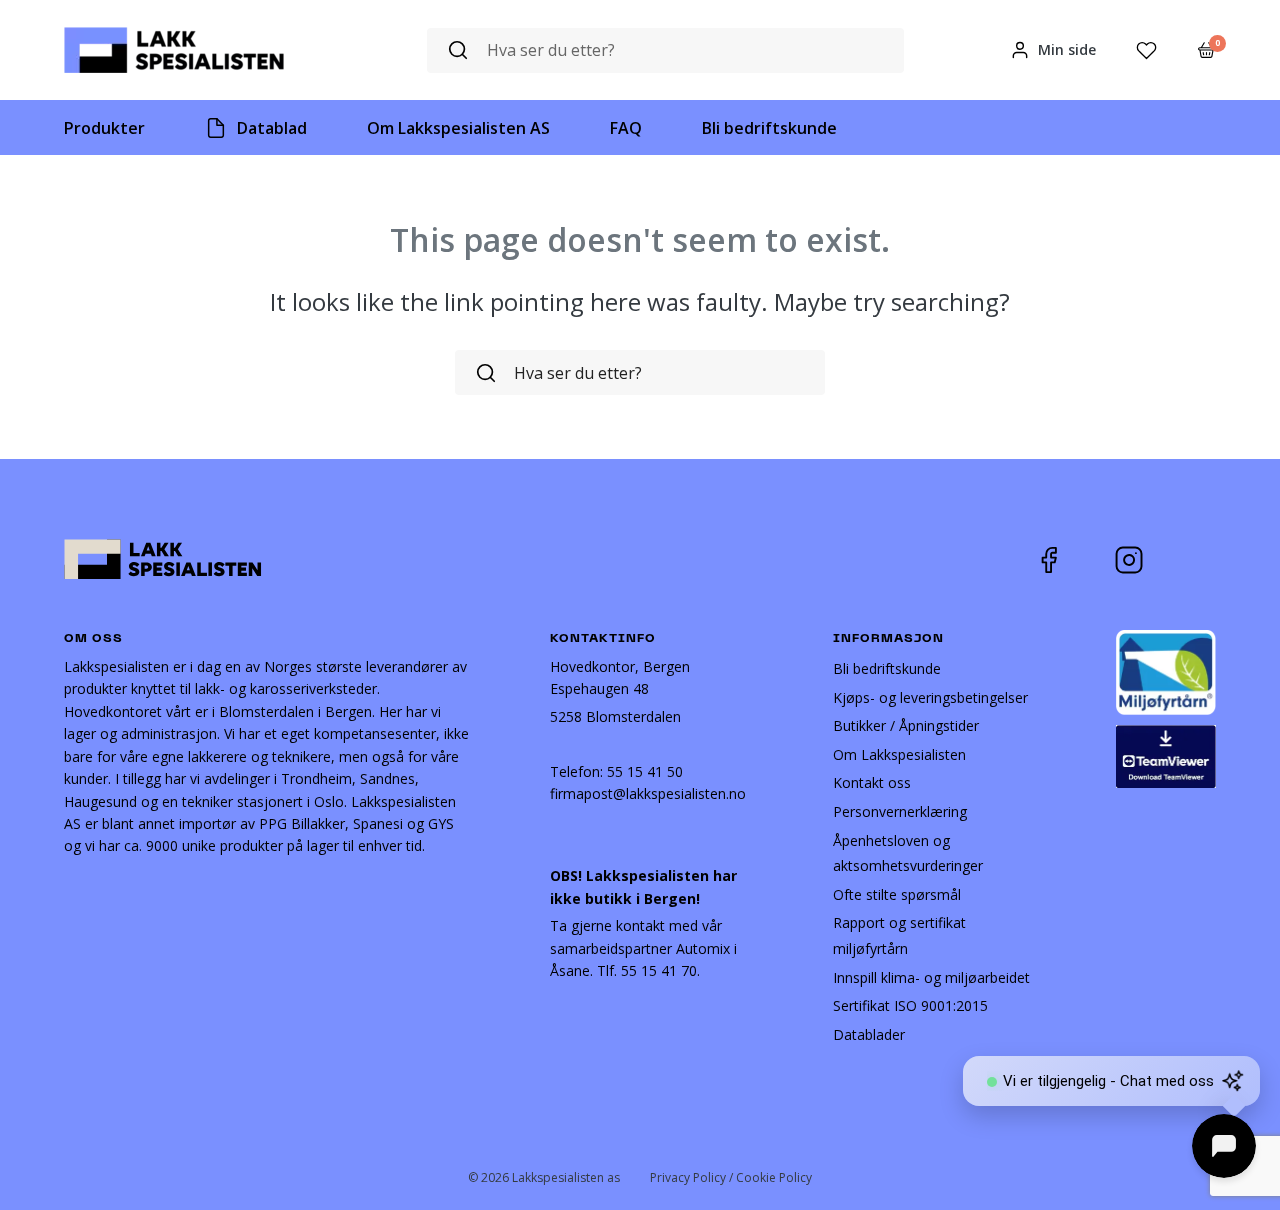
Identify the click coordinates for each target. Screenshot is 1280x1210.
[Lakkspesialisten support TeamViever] (1166, 754)
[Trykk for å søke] (458, 50)
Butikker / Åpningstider (906, 725)
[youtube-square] (1195, 560)
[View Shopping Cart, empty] (1206, 50)
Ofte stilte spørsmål (897, 894)
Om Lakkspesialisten (899, 754)
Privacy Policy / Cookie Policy (731, 1177)
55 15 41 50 (645, 771)
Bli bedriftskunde (887, 668)
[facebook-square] (1074, 560)
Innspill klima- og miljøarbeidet (931, 977)
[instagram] (1144, 560)
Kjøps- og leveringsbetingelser (930, 697)
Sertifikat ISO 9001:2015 (910, 1005)
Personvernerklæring (900, 811)
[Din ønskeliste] (1146, 50)
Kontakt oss (872, 782)
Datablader (869, 1034)
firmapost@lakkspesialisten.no (648, 793)
